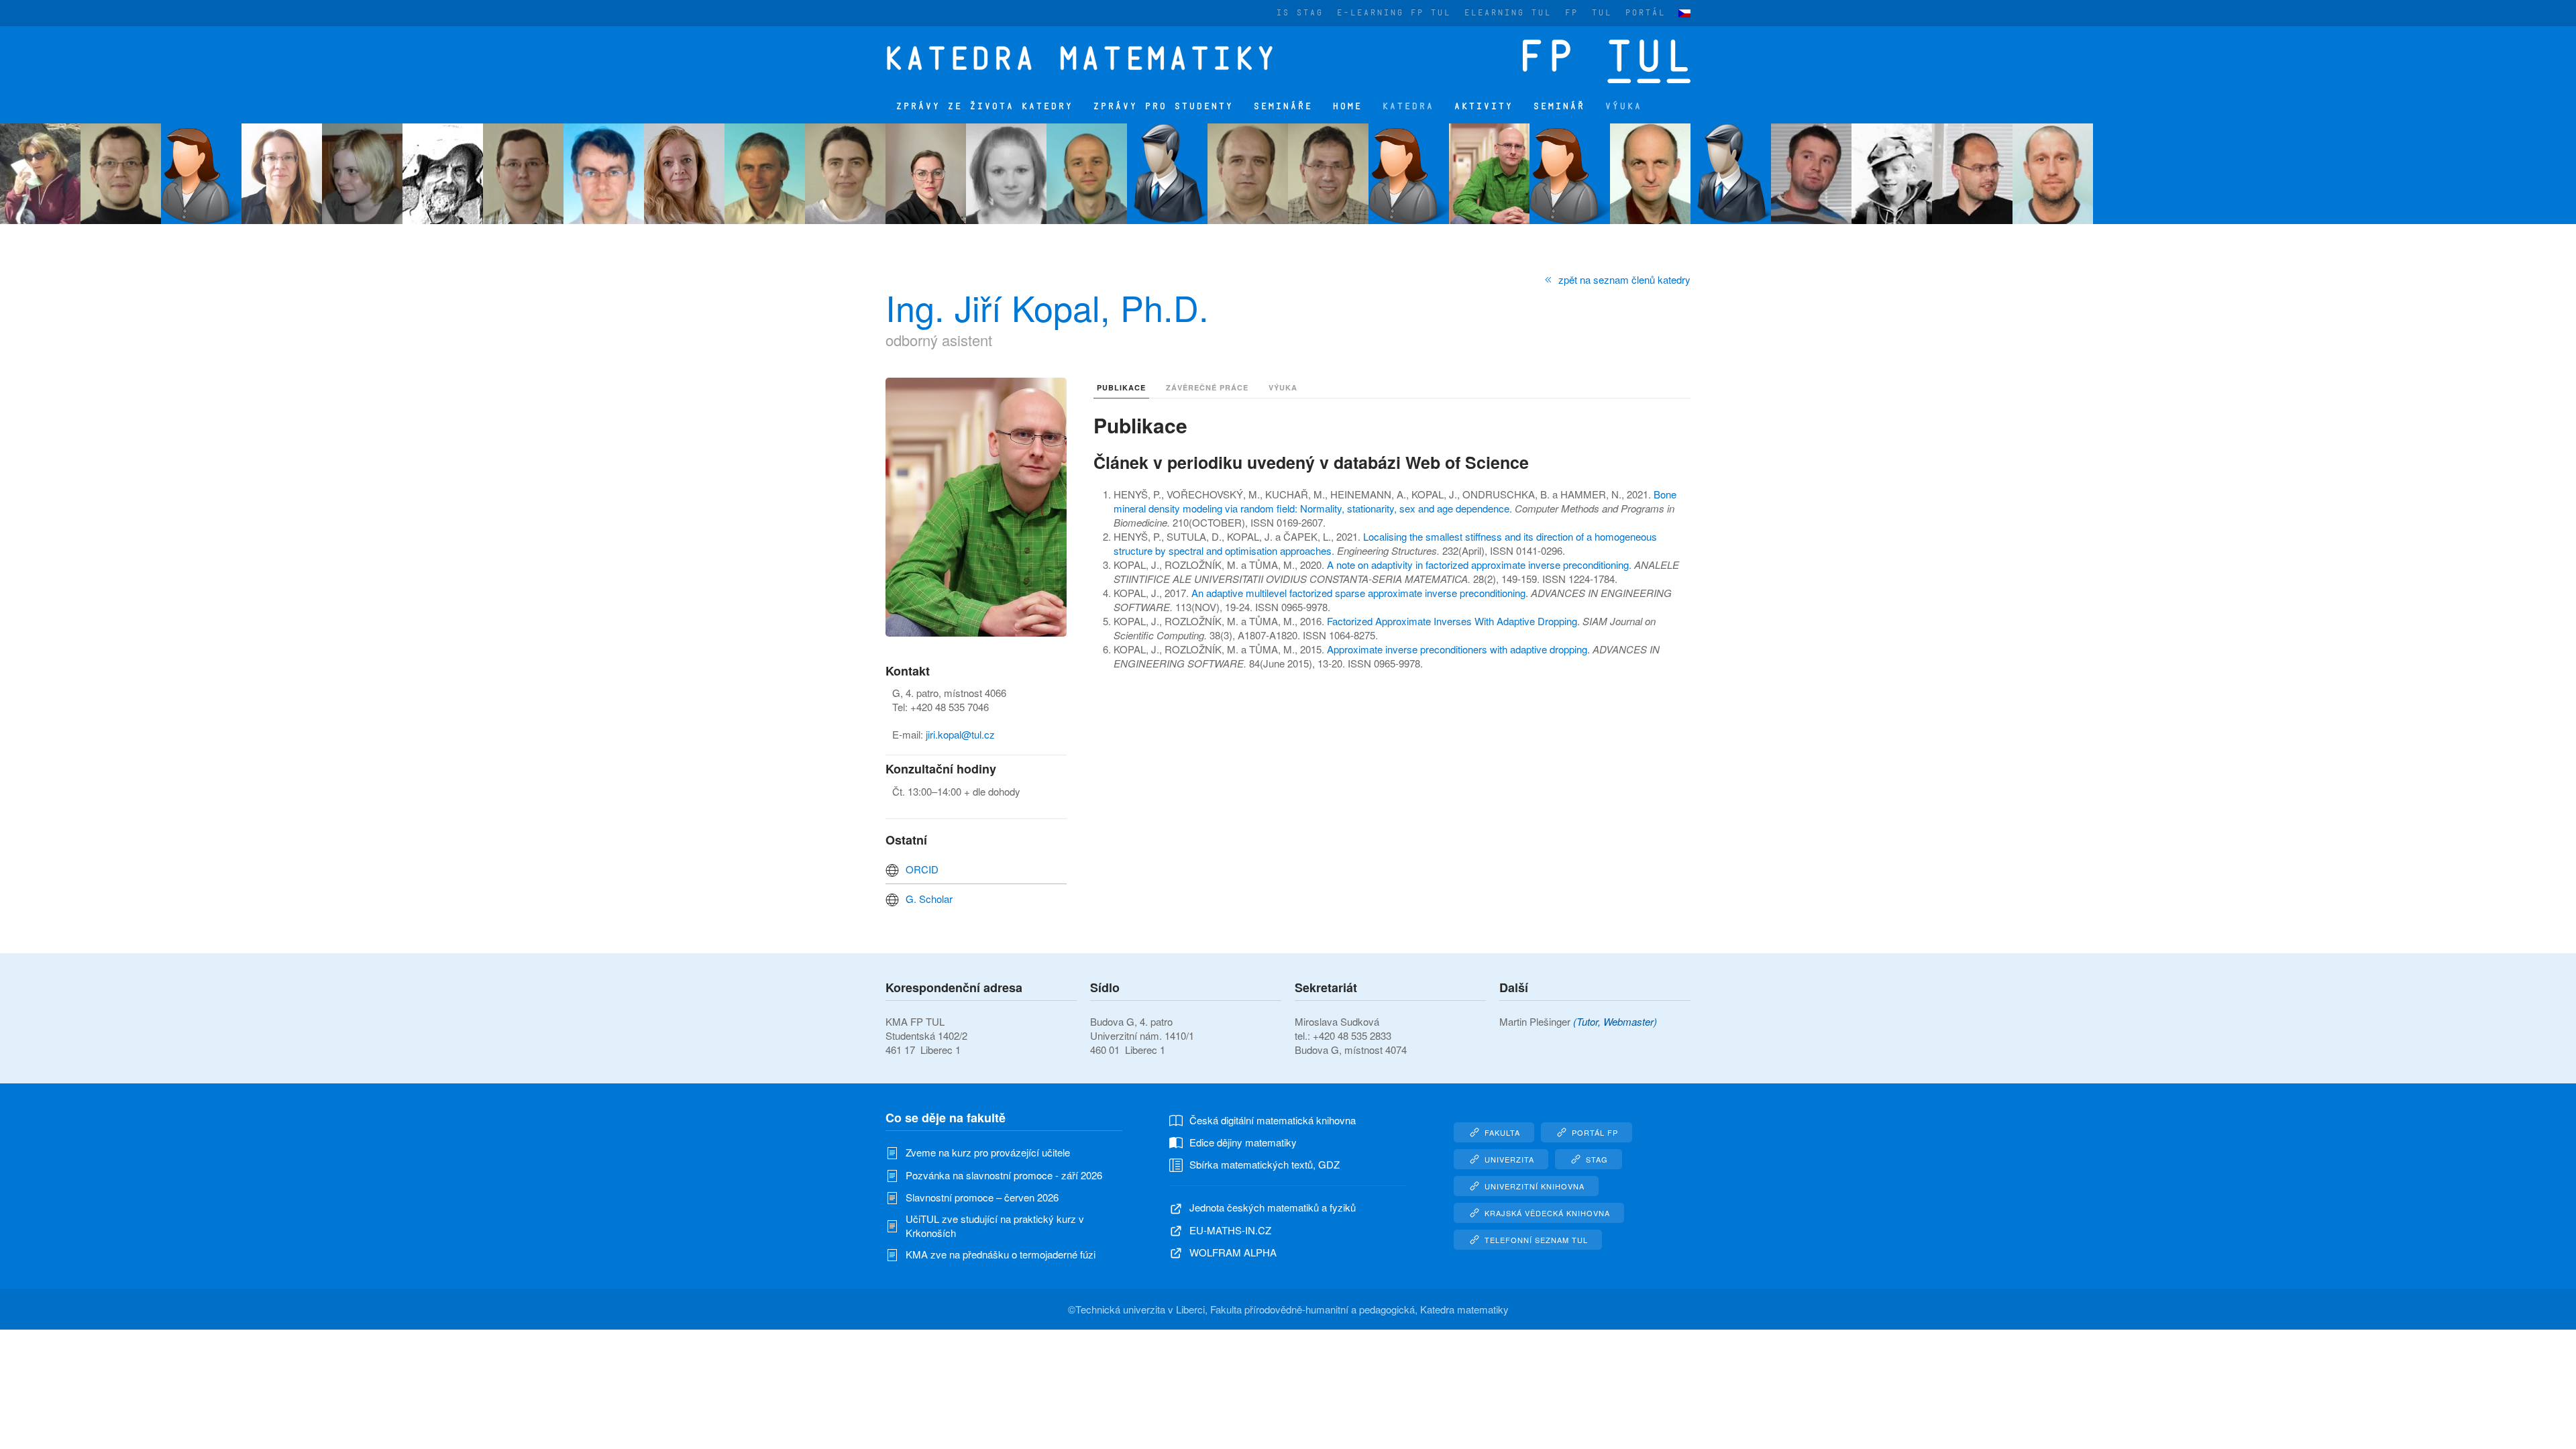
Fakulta (1502, 1132)
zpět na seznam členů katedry (1624, 279)
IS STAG (1299, 13)
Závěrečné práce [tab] (1207, 387)
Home (1347, 106)
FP (1571, 13)
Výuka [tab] (1283, 387)
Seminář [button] (1559, 106)
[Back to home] (1089, 58)
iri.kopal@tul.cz (961, 734)
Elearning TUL (1507, 13)
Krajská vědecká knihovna (1547, 1213)
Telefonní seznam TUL (1536, 1240)
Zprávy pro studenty (1163, 106)
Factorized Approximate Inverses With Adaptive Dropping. (1455, 621)
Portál (1645, 13)
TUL (1601, 13)
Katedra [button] (1408, 106)
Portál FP (1595, 1132)
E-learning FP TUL (1393, 13)
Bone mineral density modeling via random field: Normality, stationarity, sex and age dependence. (1395, 501)
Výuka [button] (1623, 106)
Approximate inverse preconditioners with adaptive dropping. (1460, 649)
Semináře (1283, 106)
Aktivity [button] (1483, 106)
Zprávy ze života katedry (984, 106)
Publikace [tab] (1121, 387)
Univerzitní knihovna (1535, 1186)
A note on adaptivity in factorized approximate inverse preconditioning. (1481, 565)
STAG (1597, 1159)
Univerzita (1509, 1159)
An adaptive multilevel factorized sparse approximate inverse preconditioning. (1361, 593)
